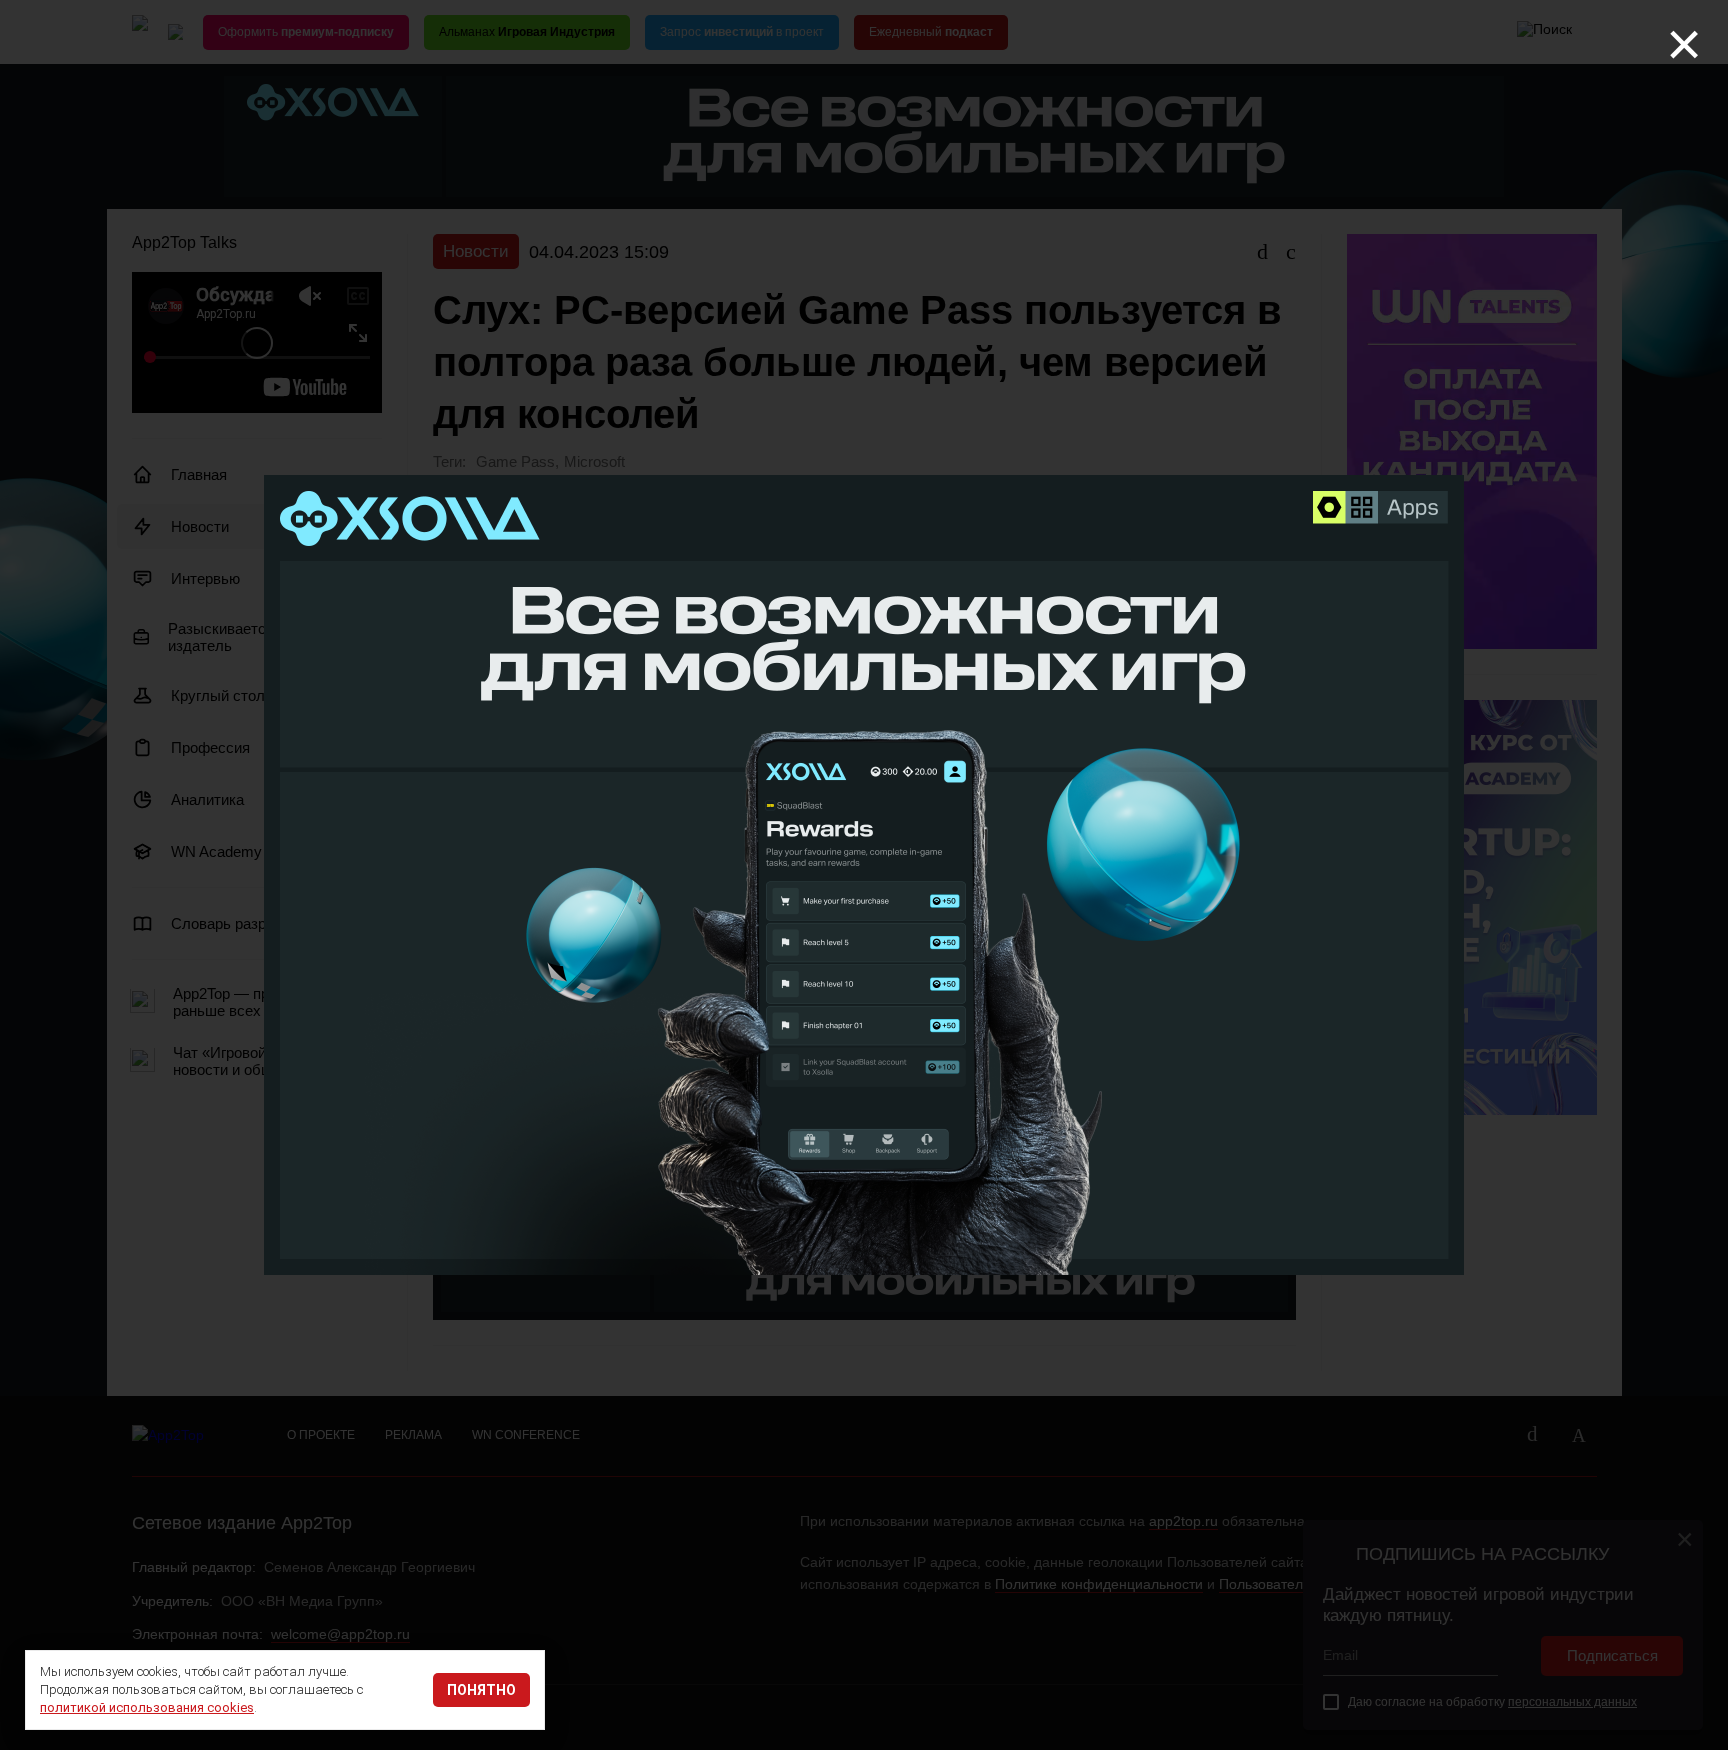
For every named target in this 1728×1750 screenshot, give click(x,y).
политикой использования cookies (147, 1707)
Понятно (481, 1690)
